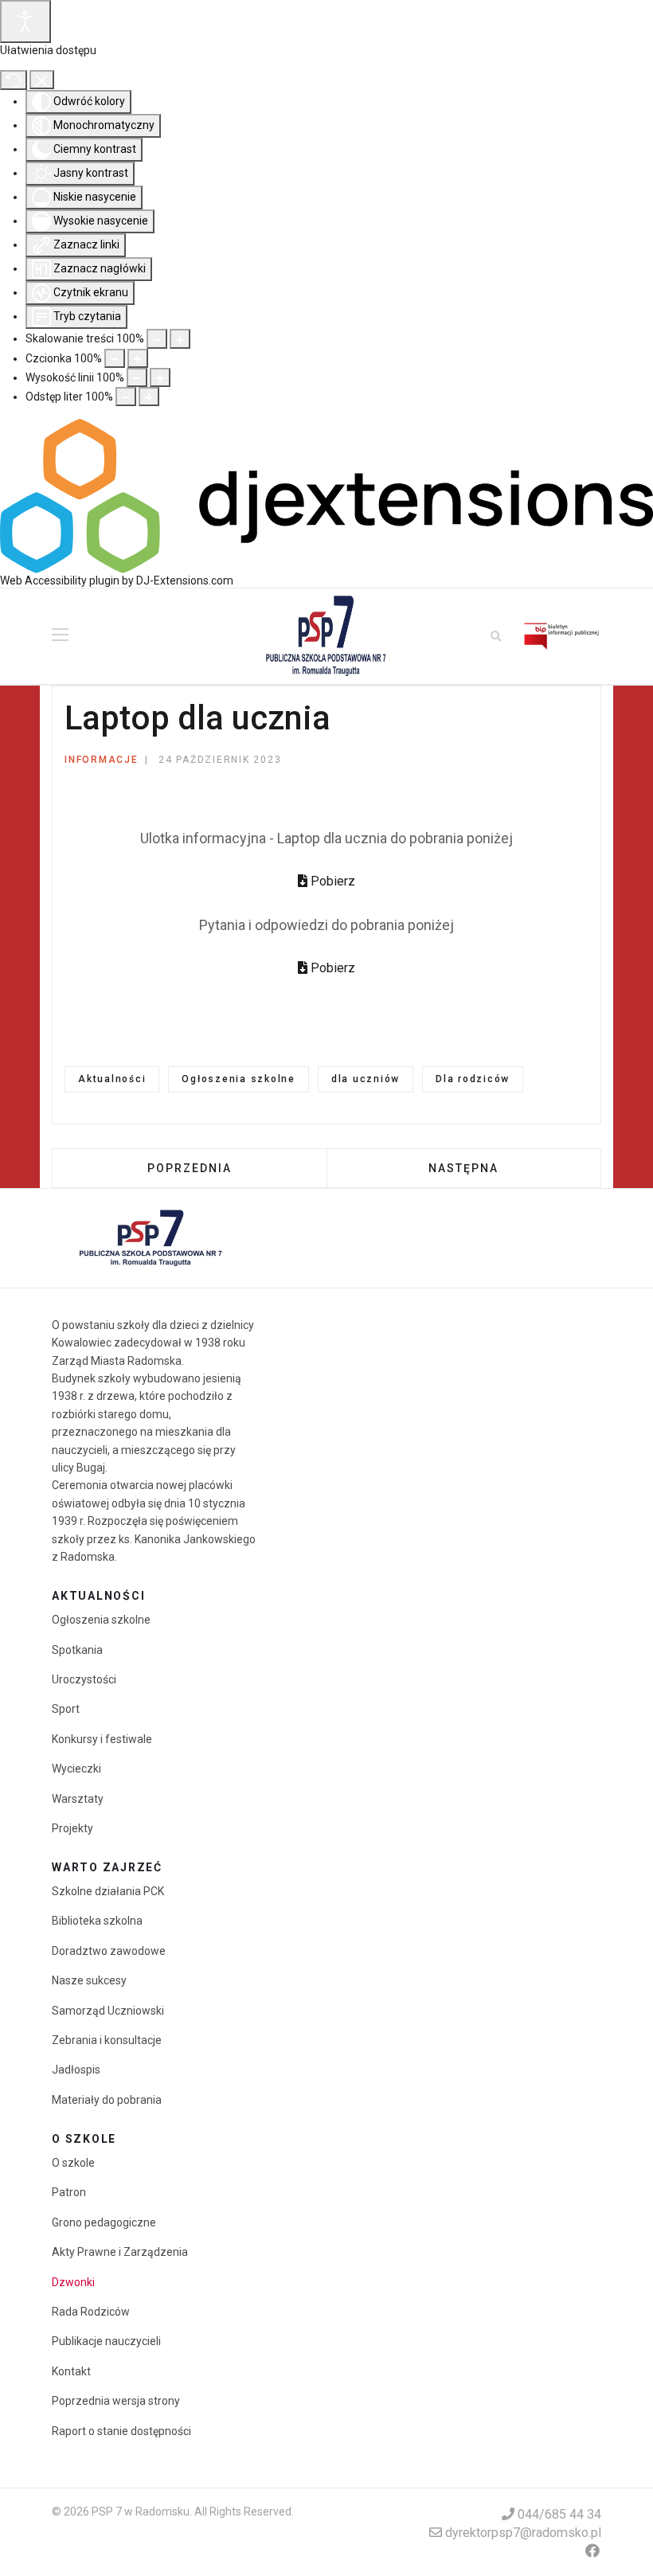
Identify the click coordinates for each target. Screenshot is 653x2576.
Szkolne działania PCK (108, 1891)
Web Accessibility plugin (60, 580)
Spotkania (77, 1650)
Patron (69, 2192)
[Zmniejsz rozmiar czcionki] (115, 358)
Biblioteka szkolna (97, 1921)
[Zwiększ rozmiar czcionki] (138, 358)
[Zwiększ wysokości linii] (160, 377)
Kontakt (71, 2371)
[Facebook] (592, 2551)
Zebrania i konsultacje (107, 2040)
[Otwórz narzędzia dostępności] (25, 21)
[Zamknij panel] (42, 80)
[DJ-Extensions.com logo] (326, 495)
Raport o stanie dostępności (121, 2431)
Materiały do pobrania (107, 2100)
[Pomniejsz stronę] (157, 338)
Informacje (102, 760)
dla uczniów (366, 1079)
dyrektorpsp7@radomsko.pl (523, 2533)
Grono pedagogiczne (104, 2222)
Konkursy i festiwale (102, 1739)
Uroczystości (84, 1679)
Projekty (72, 1828)
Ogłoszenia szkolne (239, 1079)
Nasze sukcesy (89, 1980)
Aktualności (112, 1079)
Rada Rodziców (91, 2312)
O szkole (73, 2163)
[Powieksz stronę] (180, 338)
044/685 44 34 (559, 2514)
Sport (66, 1709)
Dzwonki (73, 2282)
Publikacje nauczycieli (106, 2341)
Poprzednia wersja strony (116, 2401)
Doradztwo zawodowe (109, 1951)
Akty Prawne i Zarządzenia (120, 2252)
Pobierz (331, 881)
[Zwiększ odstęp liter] (149, 397)
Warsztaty (78, 1799)
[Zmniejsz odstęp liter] (126, 397)
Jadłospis (76, 2070)
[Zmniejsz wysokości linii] (137, 377)
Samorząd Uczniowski (108, 2011)
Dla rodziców (473, 1079)
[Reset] (14, 80)
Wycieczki (76, 1769)
